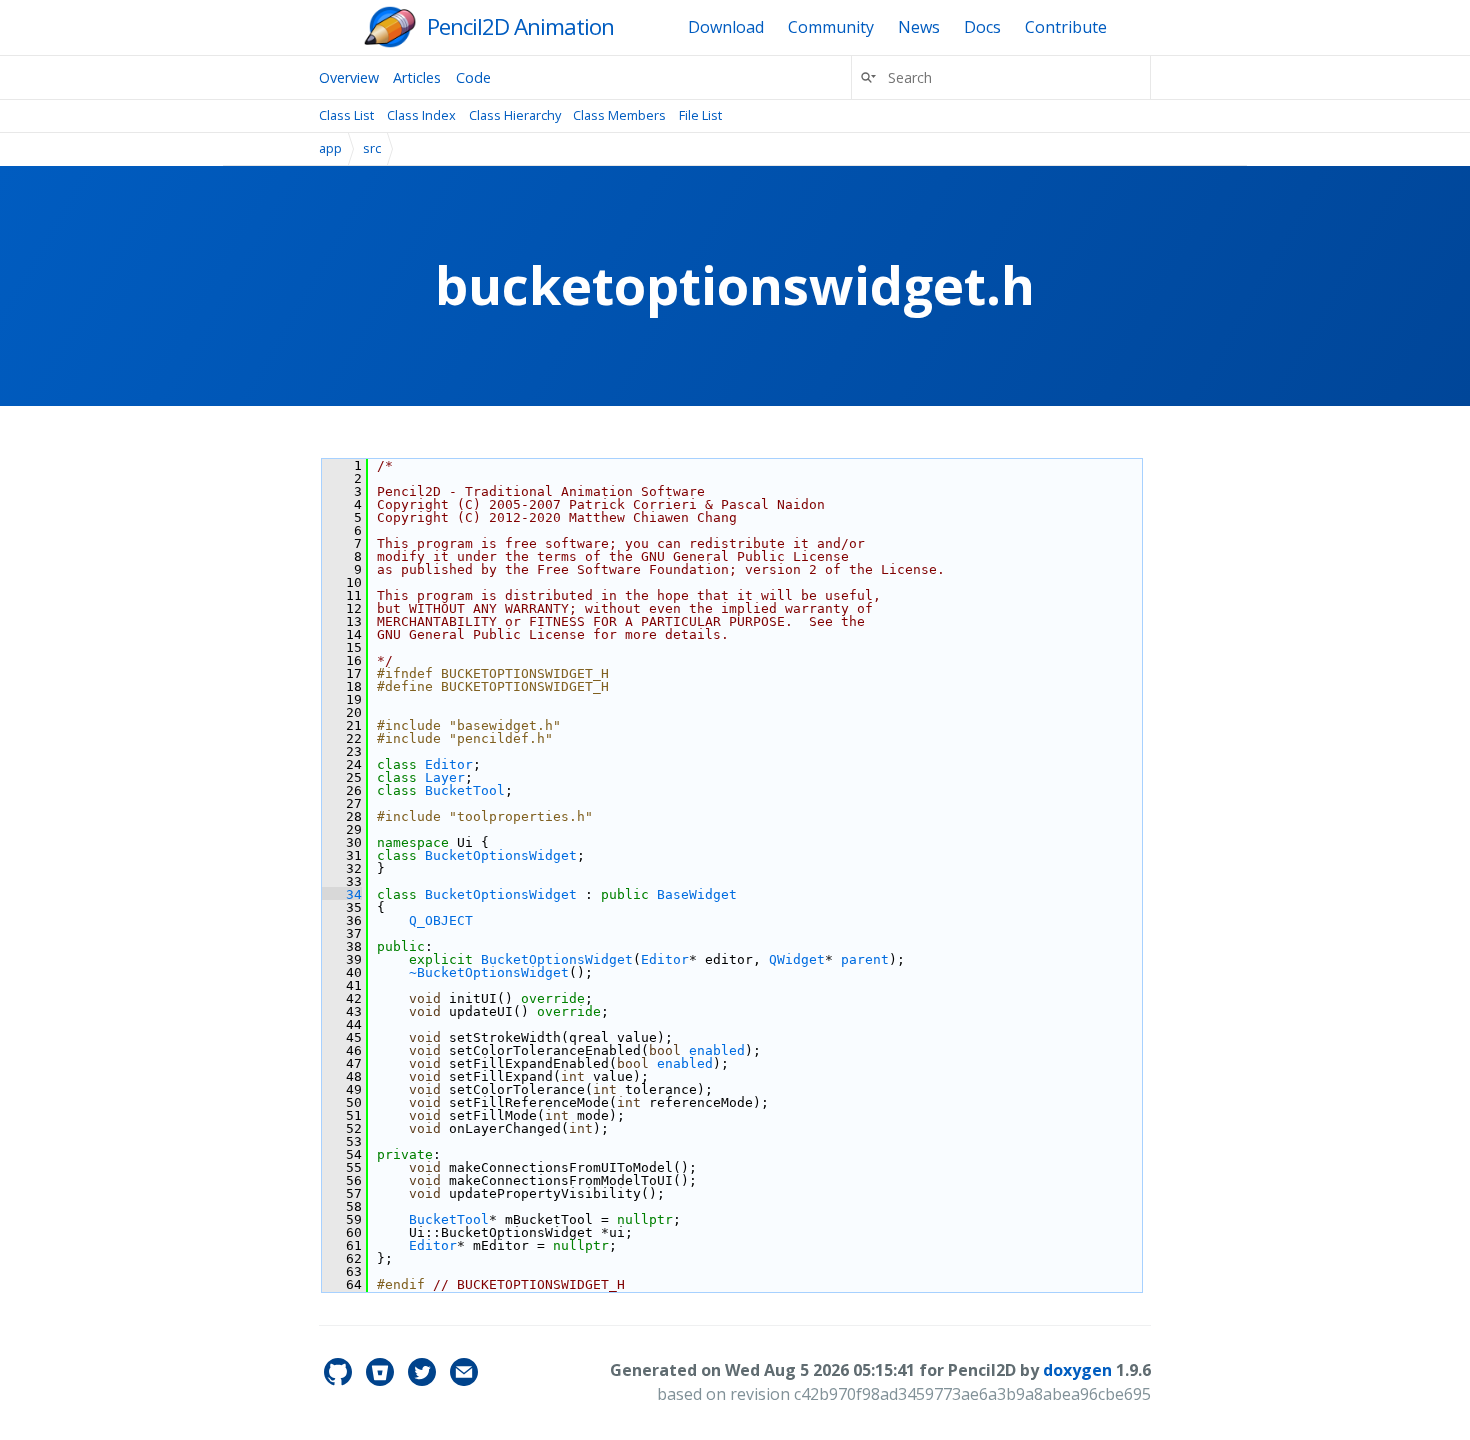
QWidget (797, 959)
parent (865, 959)
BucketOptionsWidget (501, 855)
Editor (449, 764)
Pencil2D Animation (520, 26)
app (330, 148)
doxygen (1077, 1370)
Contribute (1066, 27)
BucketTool (465, 790)
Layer (445, 777)
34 (342, 894)
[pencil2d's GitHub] (340, 1380)
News (919, 27)
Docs (982, 27)
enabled (717, 1050)
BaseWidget (697, 894)
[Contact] (464, 1380)
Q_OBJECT (441, 920)
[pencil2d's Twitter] (424, 1380)
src (372, 148)
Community (831, 27)
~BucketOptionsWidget (489, 972)
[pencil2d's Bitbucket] (382, 1380)
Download (726, 27)
